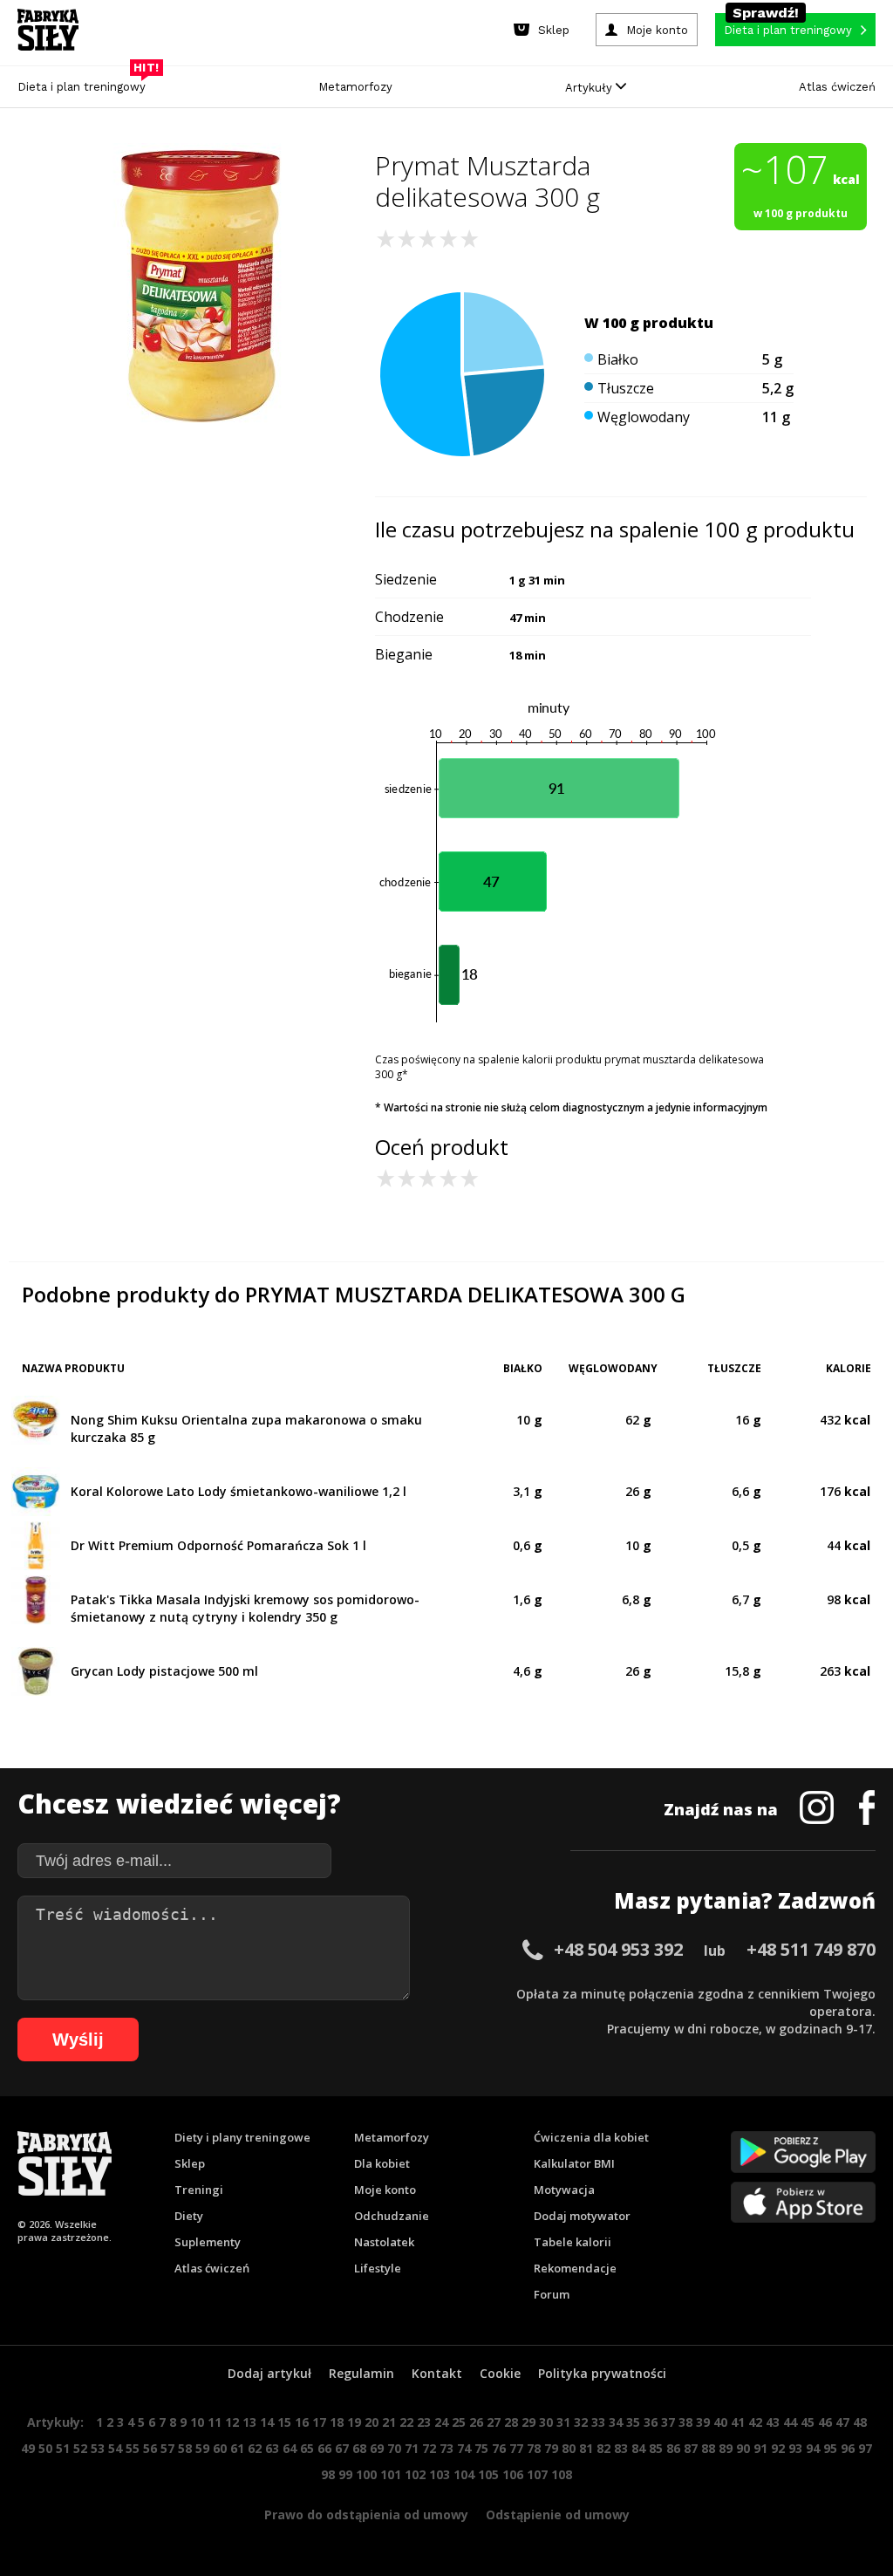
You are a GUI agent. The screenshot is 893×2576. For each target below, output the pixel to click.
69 (377, 2448)
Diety (189, 2216)
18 (337, 2422)
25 (459, 2422)
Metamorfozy (355, 87)
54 (115, 2448)
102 (415, 2474)
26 (476, 2422)
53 (98, 2448)
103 (440, 2474)
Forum (552, 2294)
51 (63, 2448)
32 (581, 2422)
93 (795, 2448)
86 (673, 2448)
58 (185, 2448)
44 (790, 2422)
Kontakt (437, 2373)
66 (324, 2448)
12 (232, 2422)
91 (760, 2448)
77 (516, 2448)
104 (464, 2474)
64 (290, 2448)
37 (668, 2422)
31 (563, 2422)
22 (406, 2422)
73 (446, 2448)
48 (860, 2422)
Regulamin (361, 2373)
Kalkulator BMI (574, 2163)
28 (511, 2422)
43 (773, 2422)
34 (616, 2422)
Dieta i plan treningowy (86, 82)
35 (633, 2422)
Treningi (199, 2190)
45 (808, 2422)
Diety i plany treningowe (242, 2137)
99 (345, 2474)
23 (424, 2422)
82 (603, 2448)
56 (150, 2448)
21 (389, 2422)
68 (359, 2448)
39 (703, 2422)
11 (215, 2422)
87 (691, 2448)
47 (842, 2422)
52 (80, 2448)
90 (743, 2448)
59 (202, 2448)
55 (133, 2448)
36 (651, 2422)
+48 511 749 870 (811, 1949)
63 (272, 2448)
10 (197, 2422)
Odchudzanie (392, 2216)
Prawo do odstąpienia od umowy (366, 2515)
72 (429, 2448)
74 (464, 2448)
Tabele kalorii (573, 2242)
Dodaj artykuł (269, 2373)
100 (366, 2474)
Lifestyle (378, 2268)
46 (825, 2422)
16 (302, 2422)
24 (441, 2422)
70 (394, 2448)
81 (586, 2448)
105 (488, 2474)
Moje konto (385, 2190)
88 (708, 2448)
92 (778, 2448)
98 (328, 2474)
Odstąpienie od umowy (558, 2515)
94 (813, 2448)
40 (720, 2422)
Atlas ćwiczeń (837, 87)
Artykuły (590, 88)
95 (830, 2448)
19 (354, 2422)
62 (255, 2448)
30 (546, 2422)
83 (621, 2448)
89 (726, 2448)
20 (372, 2422)
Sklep (190, 2163)
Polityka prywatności (602, 2373)
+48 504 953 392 (618, 1949)
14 (267, 2422)
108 (562, 2474)
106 (513, 2474)
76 (499, 2448)
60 (220, 2448)
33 (598, 2422)
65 (307, 2448)
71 (412, 2448)
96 (848, 2448)
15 (284, 2422)
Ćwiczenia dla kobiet (591, 2137)
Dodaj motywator (582, 2216)
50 (45, 2448)
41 (738, 2422)
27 (494, 2422)
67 (342, 2448)
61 (237, 2448)
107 (537, 2474)
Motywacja (564, 2190)
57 (167, 2448)
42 (755, 2422)
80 (569, 2448)
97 (865, 2448)
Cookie (500, 2373)
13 (249, 2422)
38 (685, 2422)
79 (551, 2448)
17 (319, 2422)
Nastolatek (384, 2242)
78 (534, 2448)
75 (481, 2448)
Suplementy (208, 2242)
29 (528, 2422)
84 (638, 2448)
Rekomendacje (575, 2268)
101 (391, 2474)
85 (656, 2448)
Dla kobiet (382, 2163)
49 (28, 2448)
